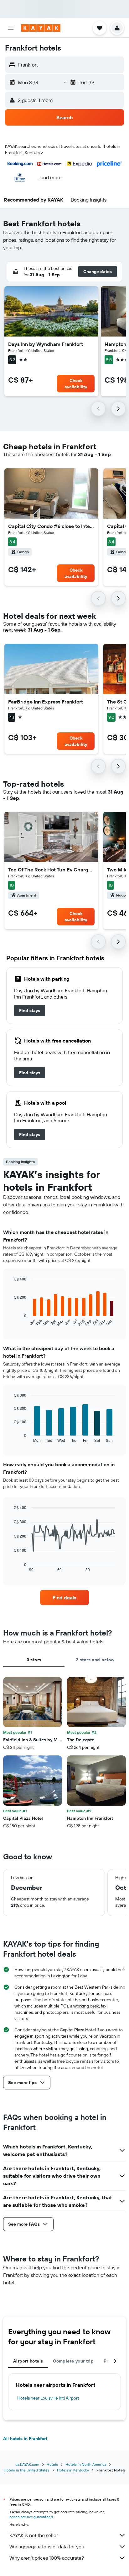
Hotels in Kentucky (73, 2470)
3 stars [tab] (34, 1660)
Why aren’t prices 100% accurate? (47, 2558)
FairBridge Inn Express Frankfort (46, 702)
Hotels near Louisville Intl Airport (48, 2398)
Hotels (52, 2464)
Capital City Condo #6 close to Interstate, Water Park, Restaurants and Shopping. (51, 526)
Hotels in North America (86, 2464)
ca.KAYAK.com (27, 2464)
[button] (11, 28)
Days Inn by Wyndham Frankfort (46, 344)
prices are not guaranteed (31, 2517)
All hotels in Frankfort (25, 2439)
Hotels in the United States (27, 2470)
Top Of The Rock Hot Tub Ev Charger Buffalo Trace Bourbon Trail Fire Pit (51, 870)
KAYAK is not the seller (34, 2535)
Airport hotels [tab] (28, 2361)
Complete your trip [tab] (73, 2361)
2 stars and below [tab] (95, 1660)
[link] (30, 1010)
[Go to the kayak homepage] (41, 28)
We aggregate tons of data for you (47, 2546)
